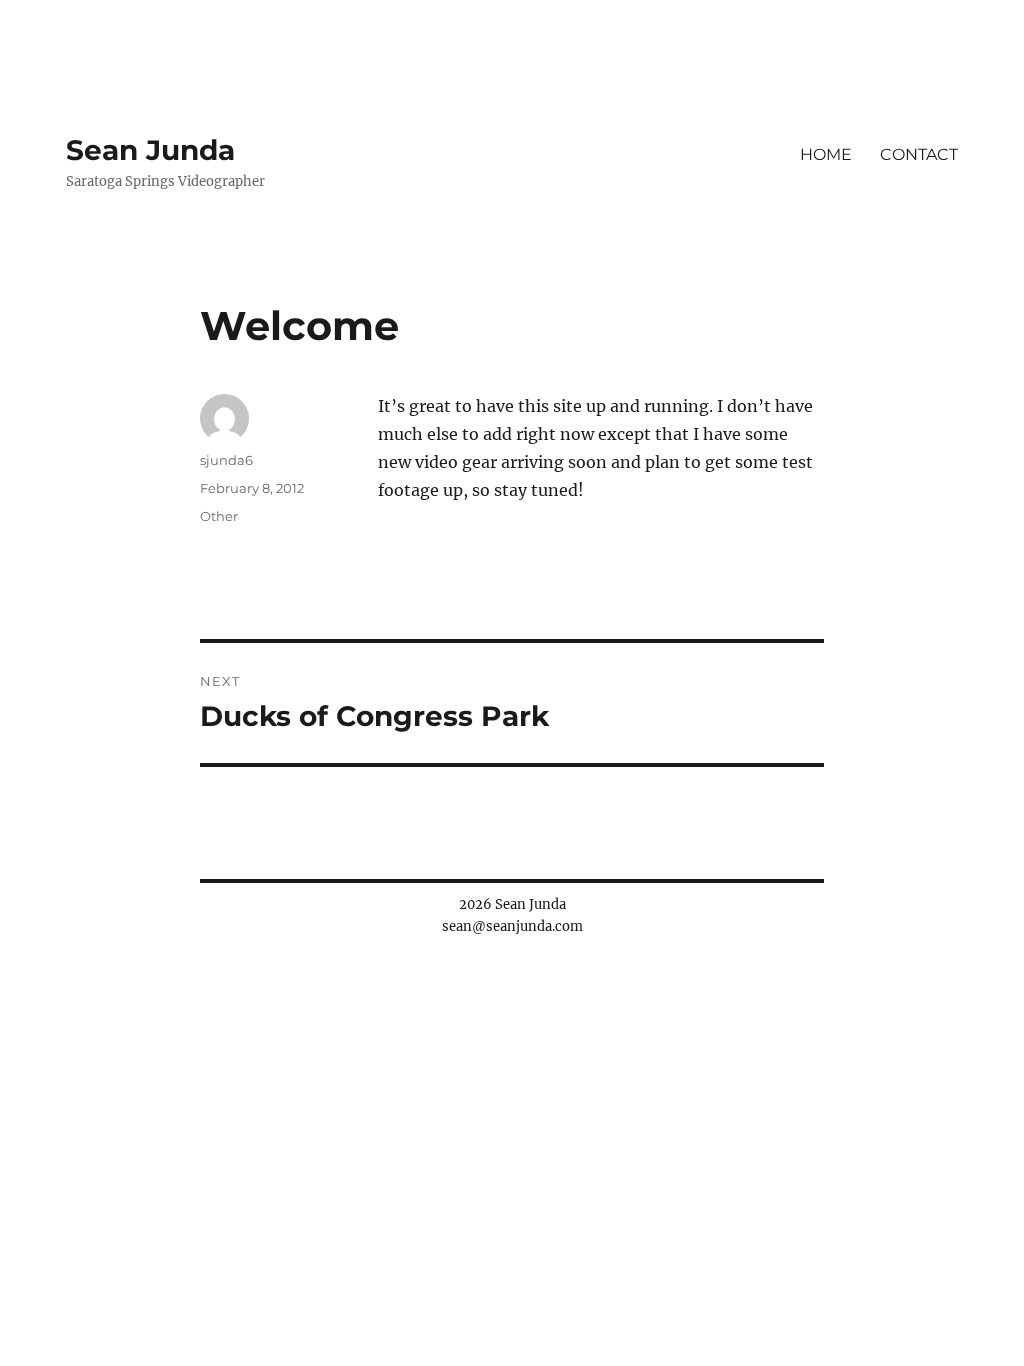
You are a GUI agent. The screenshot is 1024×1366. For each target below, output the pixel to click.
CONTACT (919, 154)
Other (219, 516)
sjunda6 (226, 460)
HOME (826, 154)
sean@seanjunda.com (512, 926)
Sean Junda (150, 150)
